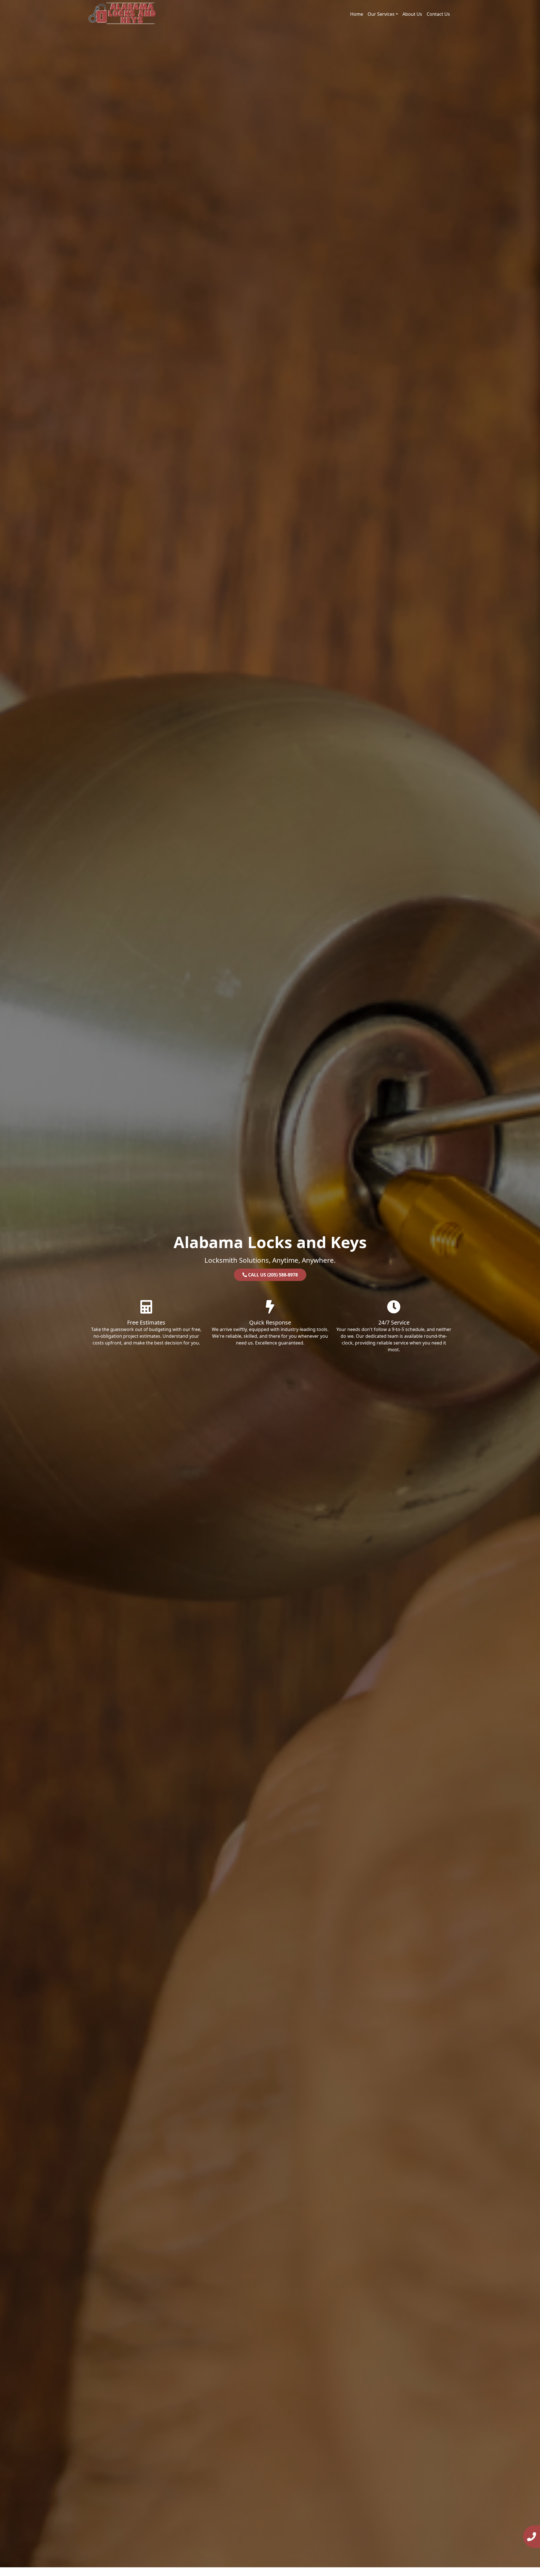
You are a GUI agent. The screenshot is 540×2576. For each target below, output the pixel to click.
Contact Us (438, 14)
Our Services (381, 14)
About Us (412, 14)
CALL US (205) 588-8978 (272, 1275)
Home (357, 14)
